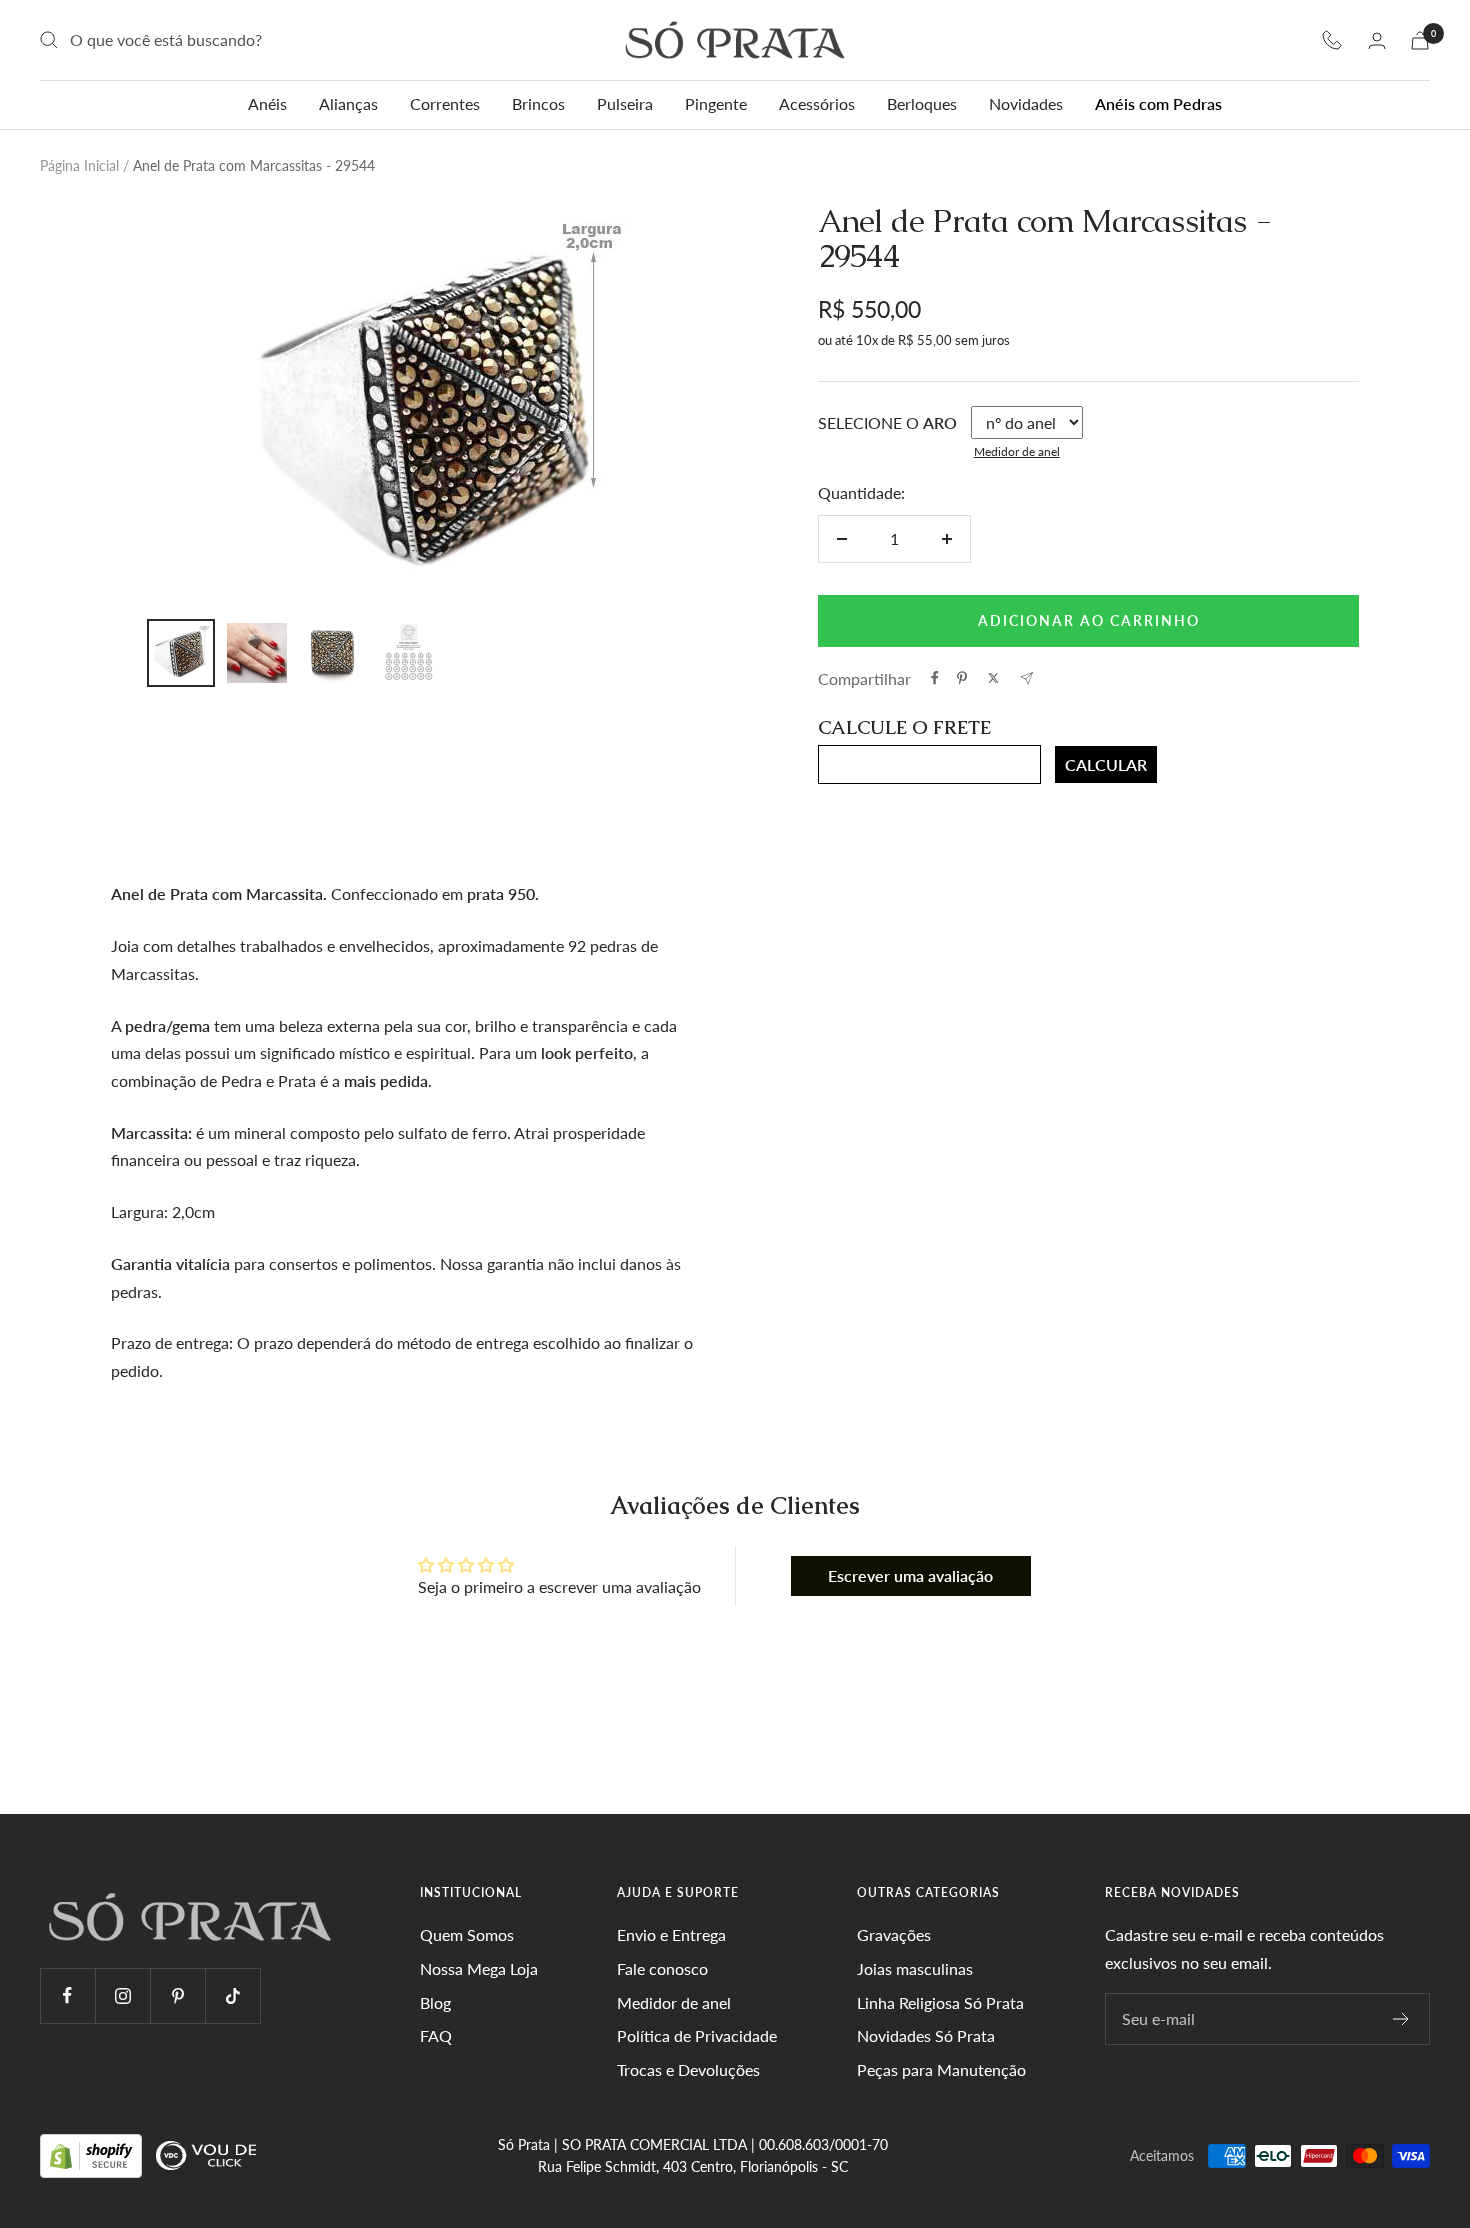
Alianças (348, 103)
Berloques (922, 103)
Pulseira (625, 103)
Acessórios (817, 103)
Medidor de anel (1017, 451)
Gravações (894, 1934)
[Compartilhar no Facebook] (935, 678)
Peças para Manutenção (941, 2069)
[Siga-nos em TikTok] (232, 1995)
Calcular (1106, 764)
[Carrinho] (1420, 40)
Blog (435, 2002)
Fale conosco (662, 1968)
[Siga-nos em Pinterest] (177, 1995)
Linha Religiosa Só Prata (940, 2002)
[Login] (1377, 40)
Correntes (445, 103)
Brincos (538, 103)
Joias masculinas (915, 1968)
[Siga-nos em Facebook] (67, 1995)
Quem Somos (467, 1934)
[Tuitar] (993, 678)
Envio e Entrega (671, 1934)
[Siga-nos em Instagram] (122, 1995)
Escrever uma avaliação (910, 1575)
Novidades (1026, 103)
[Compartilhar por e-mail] (1026, 678)
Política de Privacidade (697, 2035)
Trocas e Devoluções (688, 2069)
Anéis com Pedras (1158, 103)
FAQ (436, 2035)
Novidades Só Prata (926, 2035)
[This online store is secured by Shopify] (93, 2154)
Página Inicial (79, 165)
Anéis (267, 103)
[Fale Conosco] (1332, 40)
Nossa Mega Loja (479, 1968)
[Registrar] (1401, 2019)
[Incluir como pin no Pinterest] (962, 678)
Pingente (716, 103)
